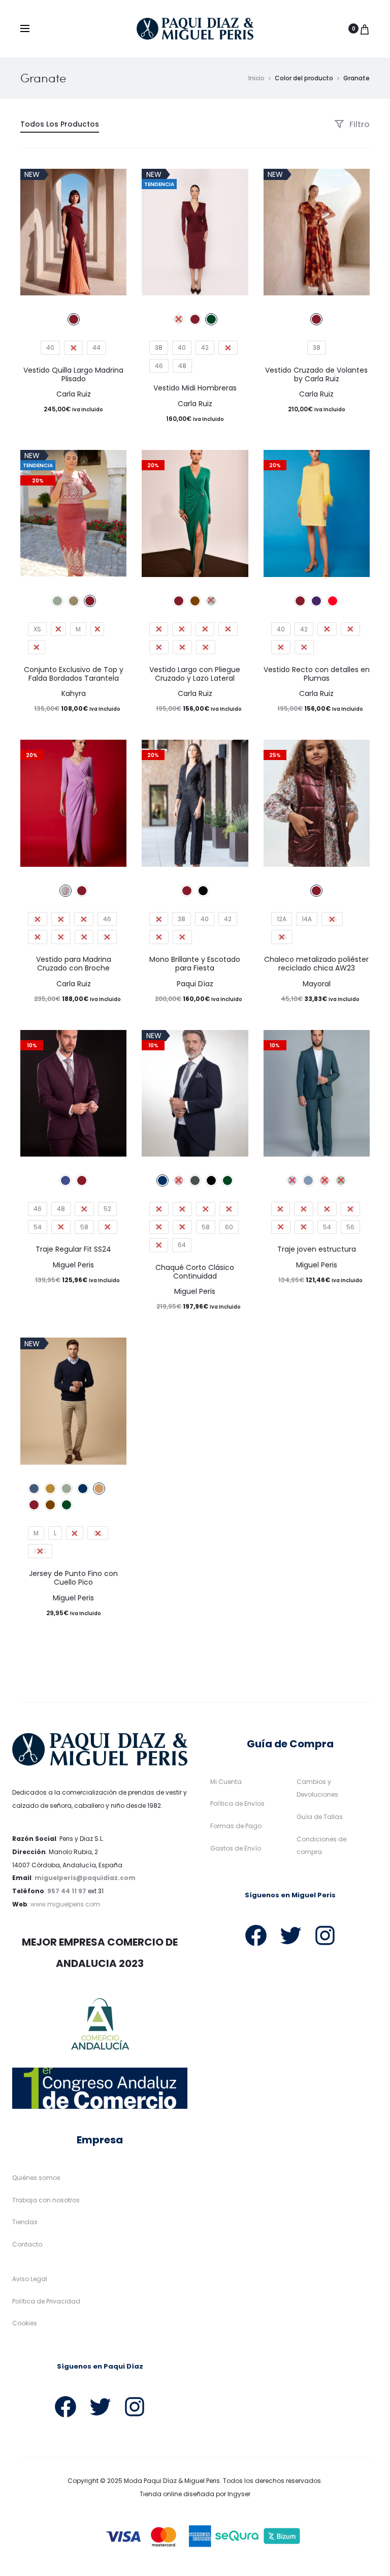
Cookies (25, 2323)
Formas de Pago (236, 1826)
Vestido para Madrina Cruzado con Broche (74, 964)
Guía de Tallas (320, 1817)
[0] (365, 28)
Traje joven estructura (317, 1249)
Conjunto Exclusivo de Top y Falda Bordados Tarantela (74, 674)
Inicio (256, 78)
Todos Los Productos (60, 124)
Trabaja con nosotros (46, 2200)
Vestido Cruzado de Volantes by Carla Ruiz (316, 374)
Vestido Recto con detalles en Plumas (317, 674)
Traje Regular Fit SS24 (73, 1249)
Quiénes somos (36, 2178)
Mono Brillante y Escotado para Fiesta (195, 964)
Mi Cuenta (226, 1782)
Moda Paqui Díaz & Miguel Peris (172, 2481)
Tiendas (25, 2222)
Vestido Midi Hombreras (195, 388)
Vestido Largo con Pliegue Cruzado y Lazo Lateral (195, 674)
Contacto (27, 2244)
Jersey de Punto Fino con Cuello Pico (73, 1578)
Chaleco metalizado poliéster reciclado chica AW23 (316, 964)
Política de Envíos (237, 1804)
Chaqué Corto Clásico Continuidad (195, 1272)
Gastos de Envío (236, 1848)
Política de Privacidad (46, 2301)
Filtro (359, 124)
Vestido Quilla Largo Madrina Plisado (73, 374)
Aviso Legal (30, 2279)
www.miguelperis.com (65, 1904)
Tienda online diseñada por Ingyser (195, 2494)
